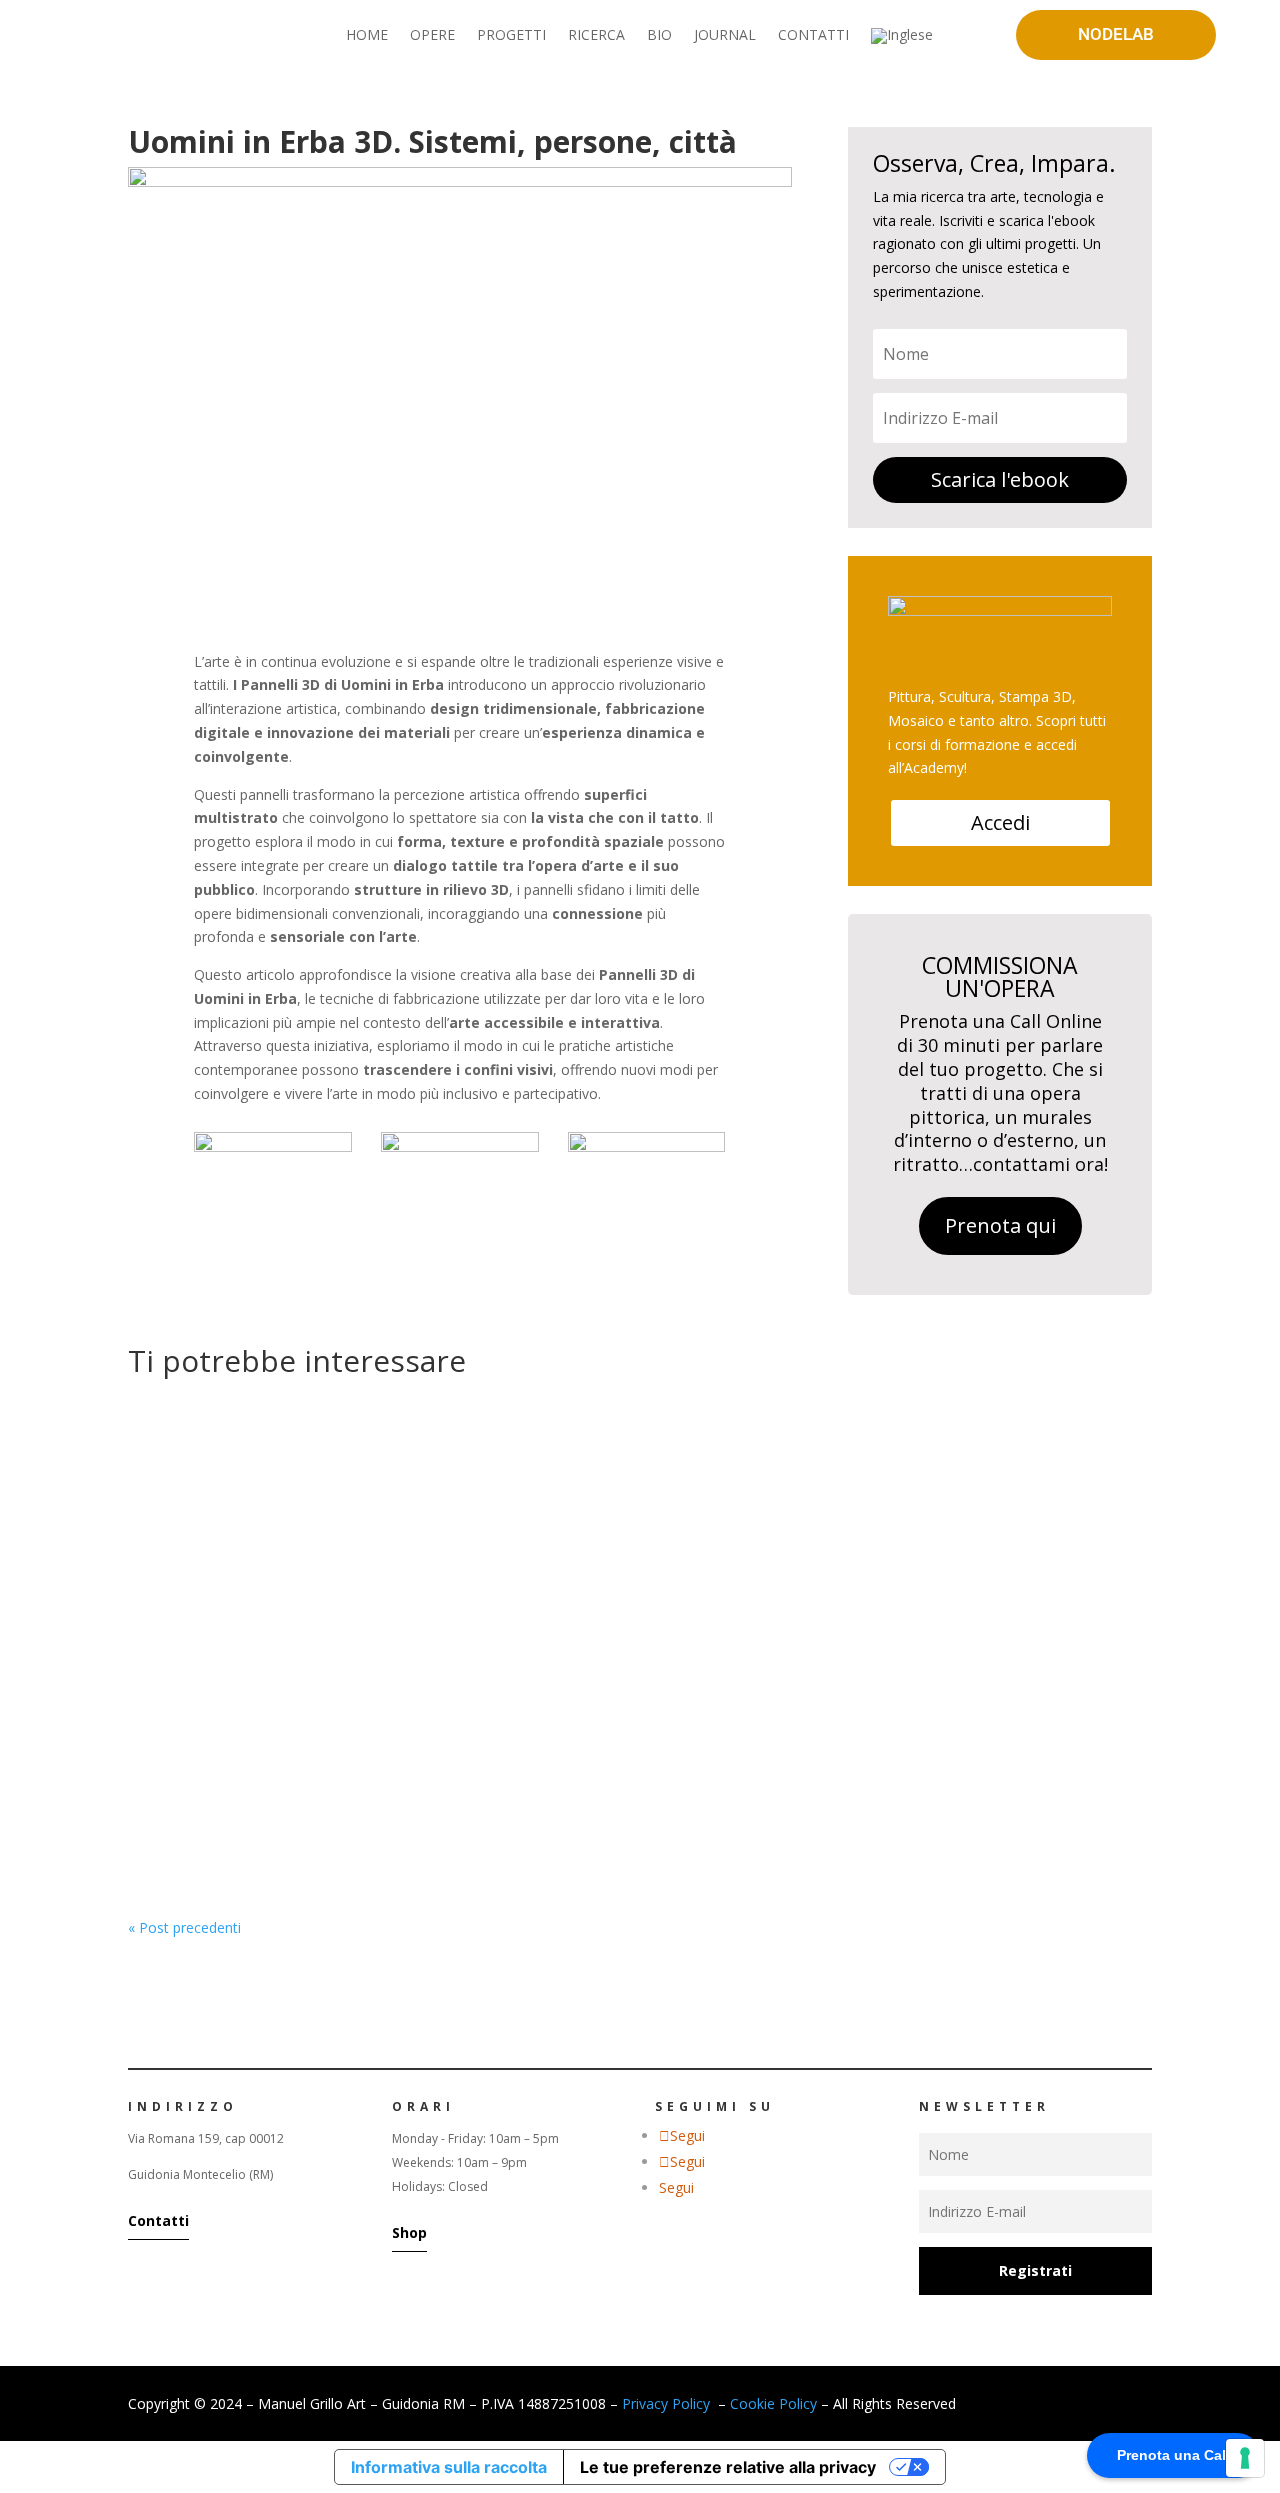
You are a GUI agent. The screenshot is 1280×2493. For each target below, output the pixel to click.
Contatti (158, 2220)
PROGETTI (511, 36)
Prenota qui (1000, 1225)
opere (391, 1507)
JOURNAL (725, 36)
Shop (409, 2232)
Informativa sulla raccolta (449, 2467)
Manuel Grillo (210, 1507)
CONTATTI (813, 36)
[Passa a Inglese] (902, 40)
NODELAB (1116, 34)
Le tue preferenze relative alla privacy (728, 2467)
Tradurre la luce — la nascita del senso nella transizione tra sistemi (438, 1477)
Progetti (443, 1770)
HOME (367, 36)
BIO (659, 36)
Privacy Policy (666, 2403)
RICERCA (596, 36)
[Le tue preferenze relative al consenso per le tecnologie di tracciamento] (1245, 2458)
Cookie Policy (773, 2403)
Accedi (1000, 822)
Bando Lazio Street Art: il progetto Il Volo (326, 1740)
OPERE (432, 36)
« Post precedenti (184, 1927)
